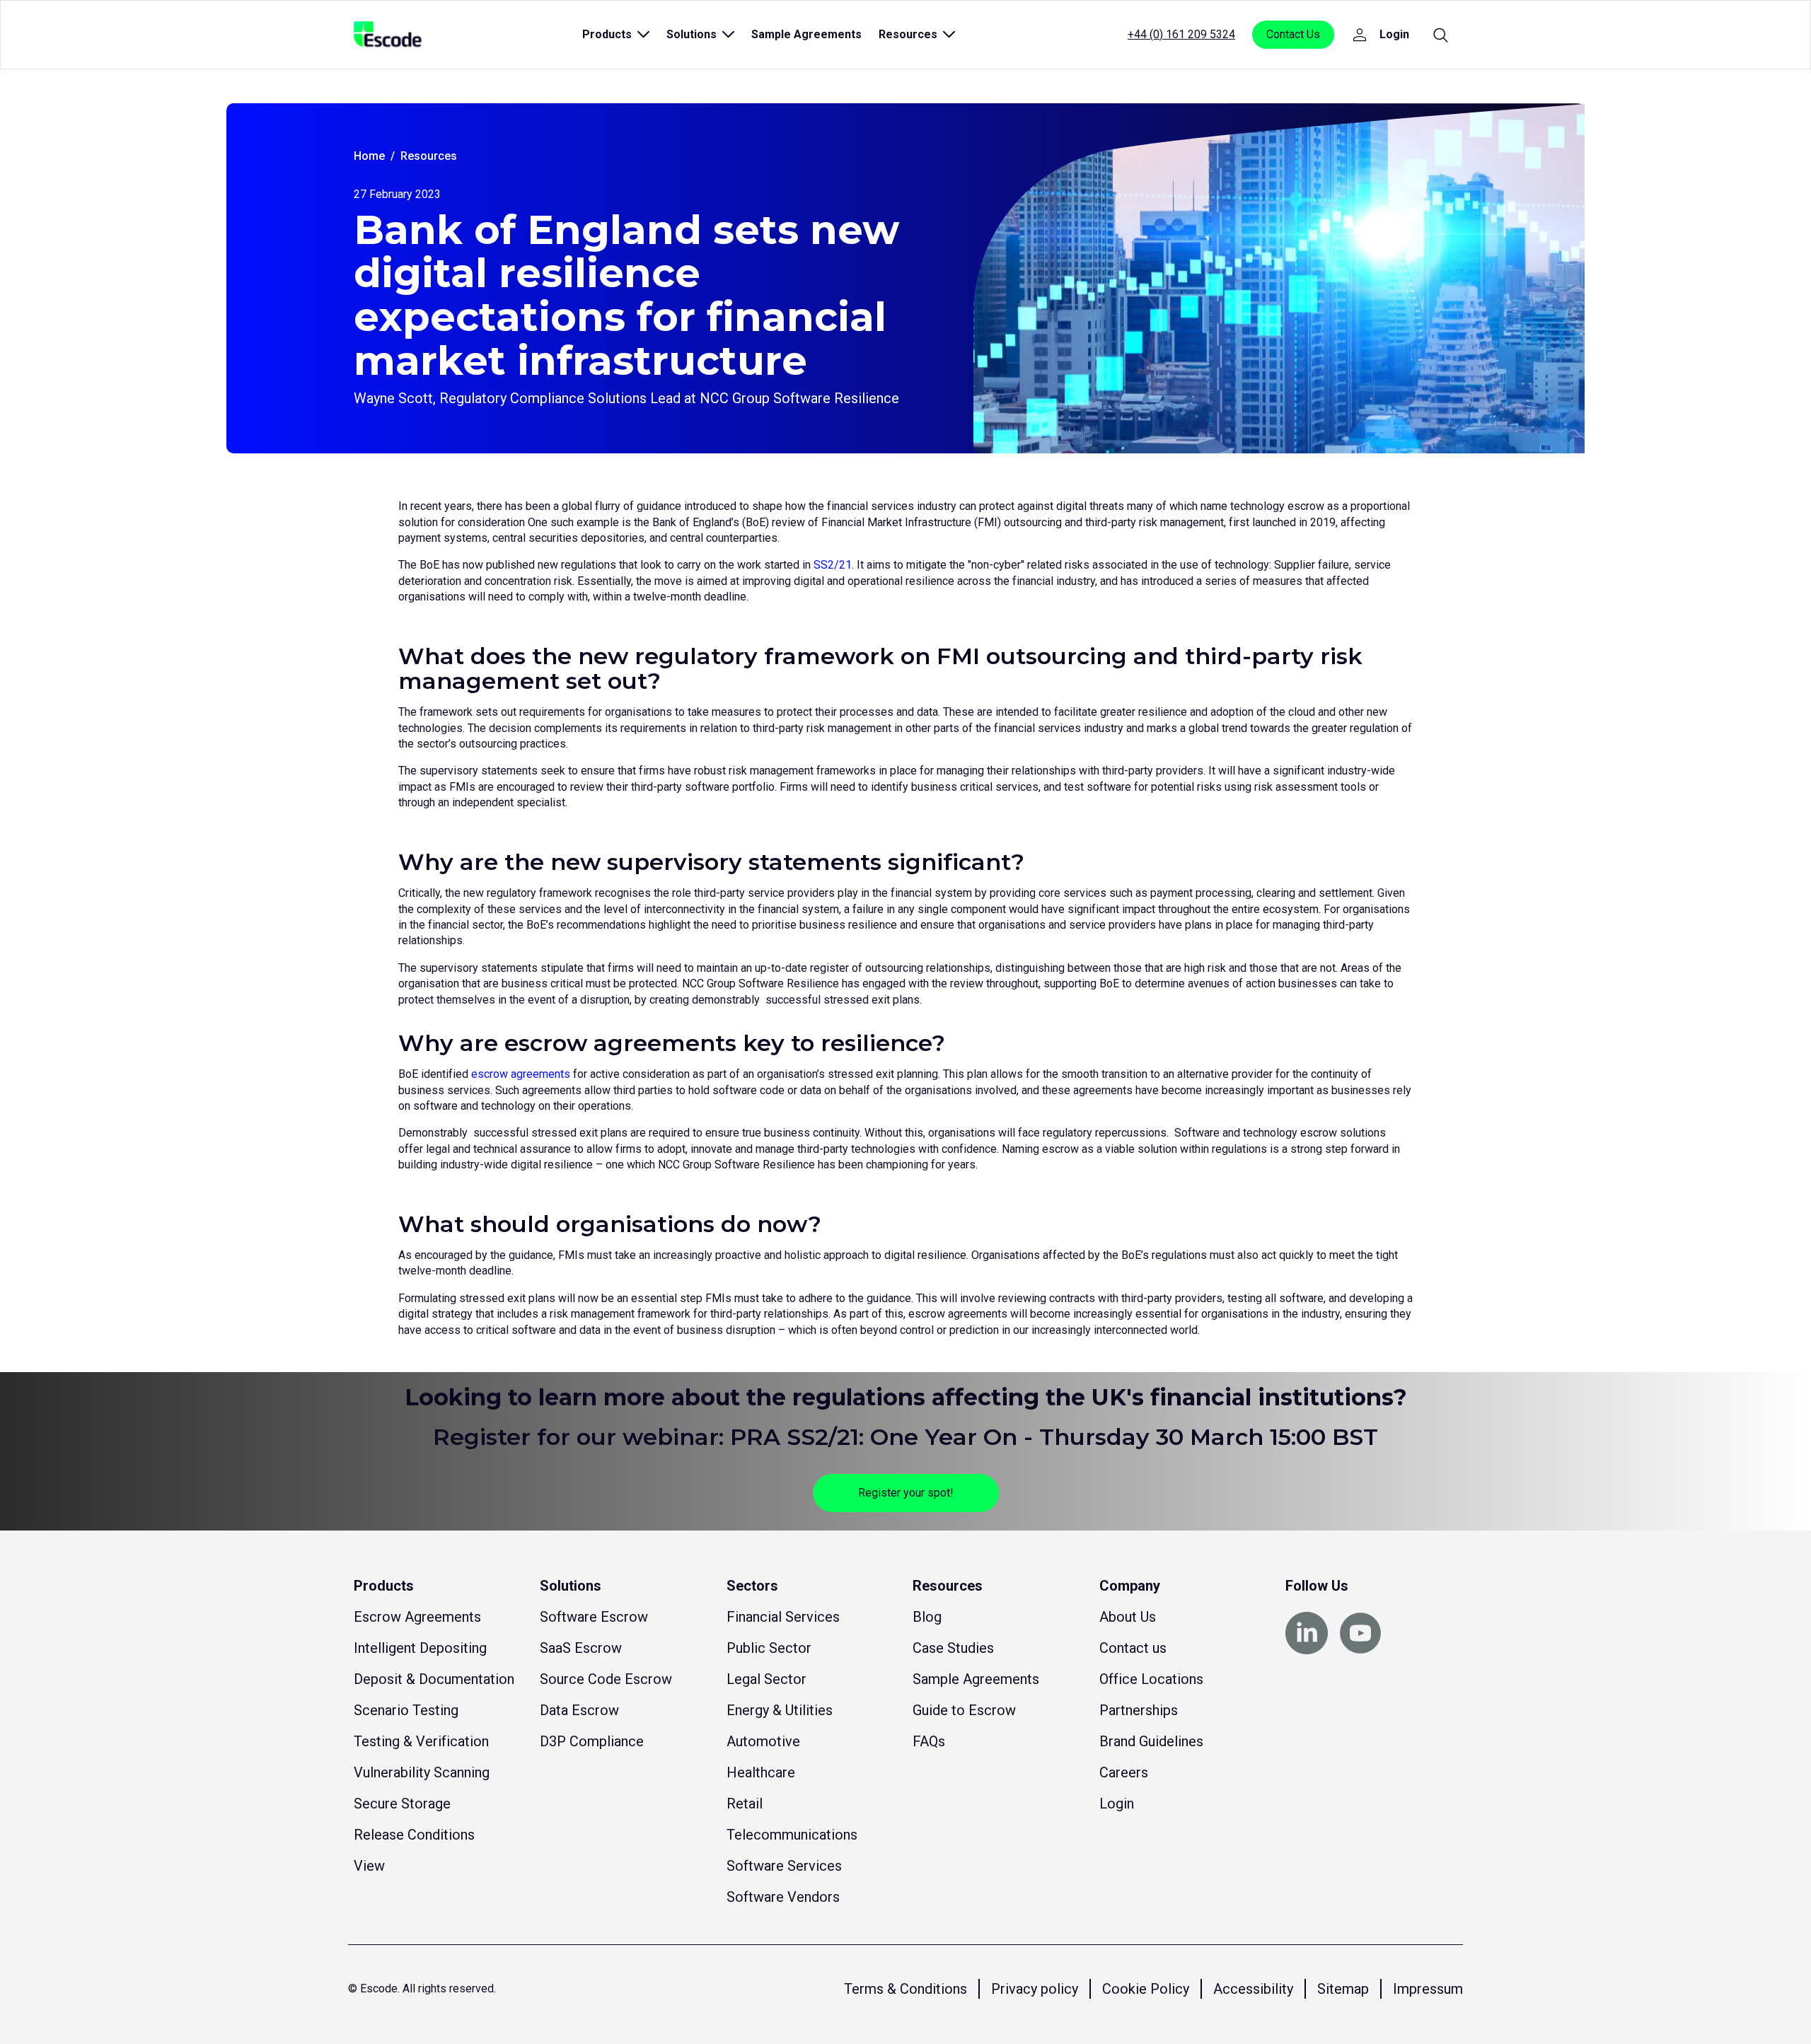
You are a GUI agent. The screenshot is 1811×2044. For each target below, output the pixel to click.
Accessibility (1253, 1989)
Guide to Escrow (964, 1710)
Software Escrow (594, 1617)
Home (369, 156)
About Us (1128, 1617)
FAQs (929, 1741)
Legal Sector (766, 1679)
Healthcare (761, 1772)
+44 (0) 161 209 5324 (1181, 34)
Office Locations (1151, 1679)
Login (1117, 1804)
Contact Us (1293, 34)
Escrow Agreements (417, 1617)
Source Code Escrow (606, 1679)
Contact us (1133, 1648)
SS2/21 (833, 565)
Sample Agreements (806, 34)
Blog (927, 1617)
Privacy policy (1035, 1989)
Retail (745, 1804)
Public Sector (769, 1648)
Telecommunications (792, 1835)
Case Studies (953, 1648)
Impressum (1428, 1989)
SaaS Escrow (581, 1648)
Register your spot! (906, 1493)
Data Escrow (579, 1710)
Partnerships (1139, 1710)
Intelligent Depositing (420, 1648)
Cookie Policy (1146, 1989)
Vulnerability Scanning (422, 1772)
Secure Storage (402, 1804)
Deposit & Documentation (434, 1679)
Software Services (784, 1866)
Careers (1124, 1772)
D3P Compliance (592, 1741)
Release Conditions (414, 1835)
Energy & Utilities (780, 1710)
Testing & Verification (421, 1741)
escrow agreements (521, 1074)
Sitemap (1343, 1989)
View (369, 1866)
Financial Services (783, 1617)
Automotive (763, 1741)
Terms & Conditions (905, 1989)
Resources (429, 156)
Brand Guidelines (1151, 1741)
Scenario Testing (406, 1710)
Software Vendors (783, 1897)
